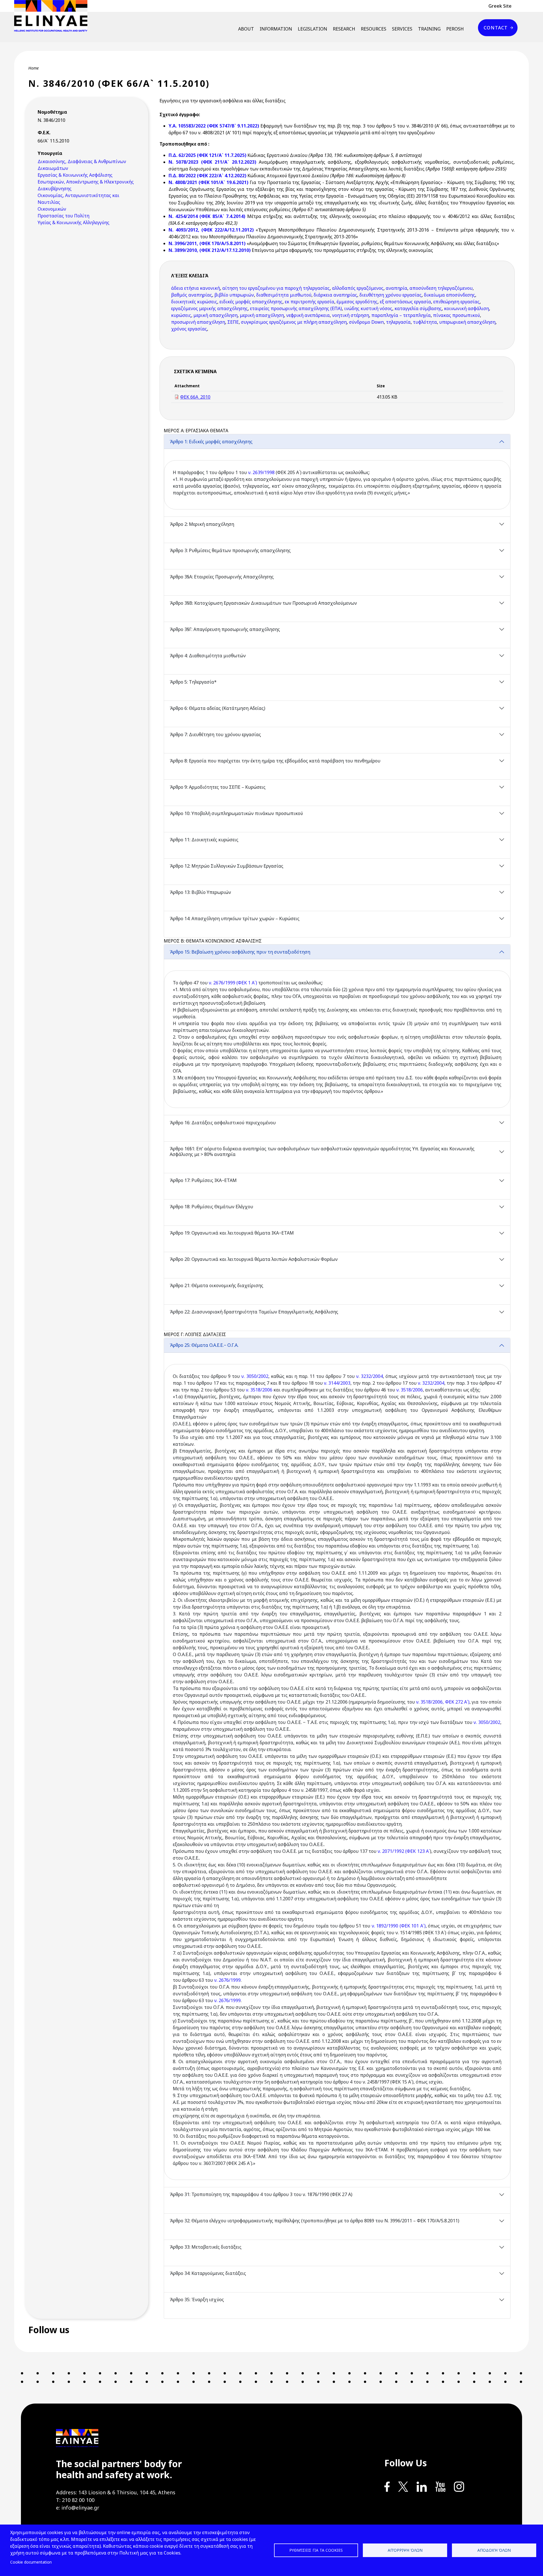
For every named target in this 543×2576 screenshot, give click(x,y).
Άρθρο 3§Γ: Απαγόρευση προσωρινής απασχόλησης (225, 629)
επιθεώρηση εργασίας (456, 302)
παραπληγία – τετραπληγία (401, 315)
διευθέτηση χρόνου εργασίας (391, 295)
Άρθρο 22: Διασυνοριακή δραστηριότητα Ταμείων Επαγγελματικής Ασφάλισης (254, 1312)
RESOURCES (374, 29)
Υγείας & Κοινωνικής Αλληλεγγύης (74, 222)
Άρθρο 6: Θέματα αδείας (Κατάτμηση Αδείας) (217, 708)
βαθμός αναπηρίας (192, 295)
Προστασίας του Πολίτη (63, 216)
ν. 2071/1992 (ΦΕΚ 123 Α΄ (404, 1851)
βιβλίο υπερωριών (234, 295)
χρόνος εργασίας (189, 329)
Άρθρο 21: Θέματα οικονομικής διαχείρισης (216, 1285)
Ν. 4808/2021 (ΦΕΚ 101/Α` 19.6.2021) (208, 182)
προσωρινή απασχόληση (198, 322)
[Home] (53, 16)
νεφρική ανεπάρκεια (308, 315)
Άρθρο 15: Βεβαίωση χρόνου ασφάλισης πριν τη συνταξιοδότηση (240, 952)
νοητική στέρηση (351, 315)
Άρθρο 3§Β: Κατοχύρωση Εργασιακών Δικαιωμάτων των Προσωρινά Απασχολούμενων (263, 603)
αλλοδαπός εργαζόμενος (358, 288)
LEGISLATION (313, 29)
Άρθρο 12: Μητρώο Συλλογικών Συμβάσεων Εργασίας (227, 866)
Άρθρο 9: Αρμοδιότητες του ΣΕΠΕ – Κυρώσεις (218, 787)
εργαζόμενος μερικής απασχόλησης (209, 308)
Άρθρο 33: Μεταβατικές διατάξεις (206, 2247)
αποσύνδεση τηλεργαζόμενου (441, 288)
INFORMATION (276, 29)
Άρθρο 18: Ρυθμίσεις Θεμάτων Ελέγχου (211, 1207)
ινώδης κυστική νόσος (368, 308)
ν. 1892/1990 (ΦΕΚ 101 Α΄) (399, 1926)
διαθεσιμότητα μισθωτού (284, 295)
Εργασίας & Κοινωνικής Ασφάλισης (75, 175)
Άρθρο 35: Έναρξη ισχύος (197, 2300)
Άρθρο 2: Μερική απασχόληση (202, 524)
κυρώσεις (181, 315)
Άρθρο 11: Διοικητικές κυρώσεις (204, 840)
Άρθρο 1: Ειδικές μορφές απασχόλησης (211, 442)
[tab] (337, 475)
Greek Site (500, 6)
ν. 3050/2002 (255, 1376)
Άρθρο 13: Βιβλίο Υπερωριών (200, 892)
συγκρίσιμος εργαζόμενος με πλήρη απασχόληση (294, 322)
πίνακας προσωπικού (456, 315)
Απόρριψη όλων (405, 2550)
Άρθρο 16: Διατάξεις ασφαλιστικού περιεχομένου (223, 1123)
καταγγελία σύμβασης (418, 308)
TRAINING (429, 29)
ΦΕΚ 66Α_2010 (195, 397)
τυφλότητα (425, 322)
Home (34, 68)
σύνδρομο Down (366, 322)
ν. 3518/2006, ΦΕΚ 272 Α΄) (443, 1702)
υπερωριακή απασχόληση (467, 322)
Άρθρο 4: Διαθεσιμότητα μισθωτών (208, 656)
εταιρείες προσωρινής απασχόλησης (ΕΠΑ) (296, 308)
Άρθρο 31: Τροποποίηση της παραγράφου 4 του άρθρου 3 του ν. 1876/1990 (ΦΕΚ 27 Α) (261, 2194)
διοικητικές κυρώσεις (194, 302)
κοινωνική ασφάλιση (466, 308)
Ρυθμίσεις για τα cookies (316, 2550)
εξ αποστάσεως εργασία (405, 302)
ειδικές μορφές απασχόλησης (251, 302)
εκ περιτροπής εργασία (310, 302)
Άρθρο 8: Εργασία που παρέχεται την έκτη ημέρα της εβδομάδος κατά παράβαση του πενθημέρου (275, 761)
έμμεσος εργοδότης (357, 302)
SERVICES (402, 29)
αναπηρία (397, 288)
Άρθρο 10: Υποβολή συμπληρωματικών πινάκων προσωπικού (236, 813)
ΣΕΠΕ (233, 322)
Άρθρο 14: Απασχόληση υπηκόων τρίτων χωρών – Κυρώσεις (235, 919)
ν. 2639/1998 (261, 472)
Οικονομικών (52, 209)
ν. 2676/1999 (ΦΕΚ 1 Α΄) (233, 983)
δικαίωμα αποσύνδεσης (450, 295)
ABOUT (246, 29)
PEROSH (455, 29)
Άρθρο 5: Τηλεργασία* (193, 682)
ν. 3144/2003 (337, 1383)
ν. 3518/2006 (259, 1390)
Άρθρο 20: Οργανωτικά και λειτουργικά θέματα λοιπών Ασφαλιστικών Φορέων (254, 1259)
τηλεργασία (398, 322)
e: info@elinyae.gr (78, 2508)
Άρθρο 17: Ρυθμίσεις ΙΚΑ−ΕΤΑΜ (203, 1180)
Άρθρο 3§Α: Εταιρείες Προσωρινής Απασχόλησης (222, 577)
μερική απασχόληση (216, 315)
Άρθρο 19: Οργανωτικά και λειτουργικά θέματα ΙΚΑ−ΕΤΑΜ (232, 1233)
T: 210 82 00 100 (75, 2500)
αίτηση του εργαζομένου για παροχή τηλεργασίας (276, 288)
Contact (496, 28)
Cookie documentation (31, 2562)
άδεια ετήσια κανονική (196, 288)
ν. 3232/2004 (369, 1376)
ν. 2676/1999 (227, 1980)
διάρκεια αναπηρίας (335, 295)
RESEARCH (344, 29)
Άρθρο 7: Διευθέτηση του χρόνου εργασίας (215, 734)
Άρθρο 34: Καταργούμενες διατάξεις (208, 2273)
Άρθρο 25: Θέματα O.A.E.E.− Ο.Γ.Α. (204, 1345)
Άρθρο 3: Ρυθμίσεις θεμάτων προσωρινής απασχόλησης (230, 550)
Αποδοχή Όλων (494, 2550)
